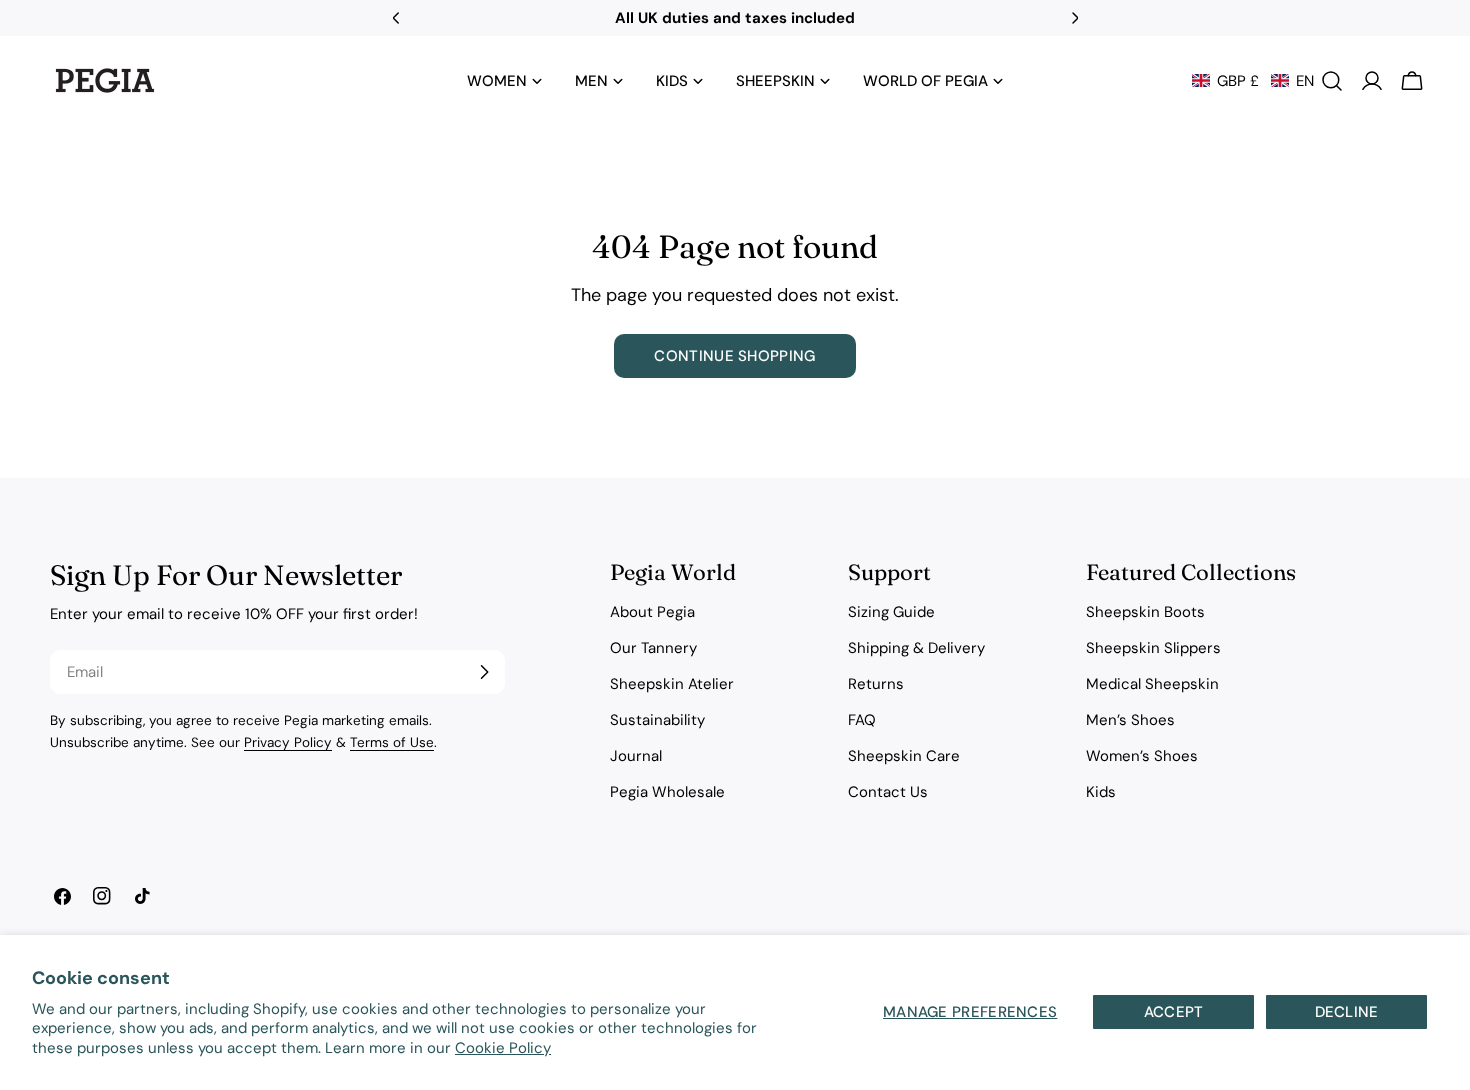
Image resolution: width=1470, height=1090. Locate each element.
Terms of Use (392, 742)
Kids (1101, 792)
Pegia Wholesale (667, 792)
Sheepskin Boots (1145, 612)
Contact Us (888, 792)
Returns (876, 684)
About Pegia (652, 612)
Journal (636, 756)
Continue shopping (734, 356)
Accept (1174, 1012)
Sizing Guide (891, 612)
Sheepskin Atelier (672, 684)
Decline (1347, 1012)
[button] (1253, 81)
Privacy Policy (288, 742)
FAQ (862, 720)
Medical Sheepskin (1152, 684)
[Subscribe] (484, 672)
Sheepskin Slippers (1153, 648)
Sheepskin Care (904, 756)
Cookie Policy (503, 1048)
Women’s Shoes (1142, 756)
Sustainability (657, 720)
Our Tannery (653, 648)
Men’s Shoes (1130, 720)
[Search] (1332, 81)
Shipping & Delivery (916, 648)
